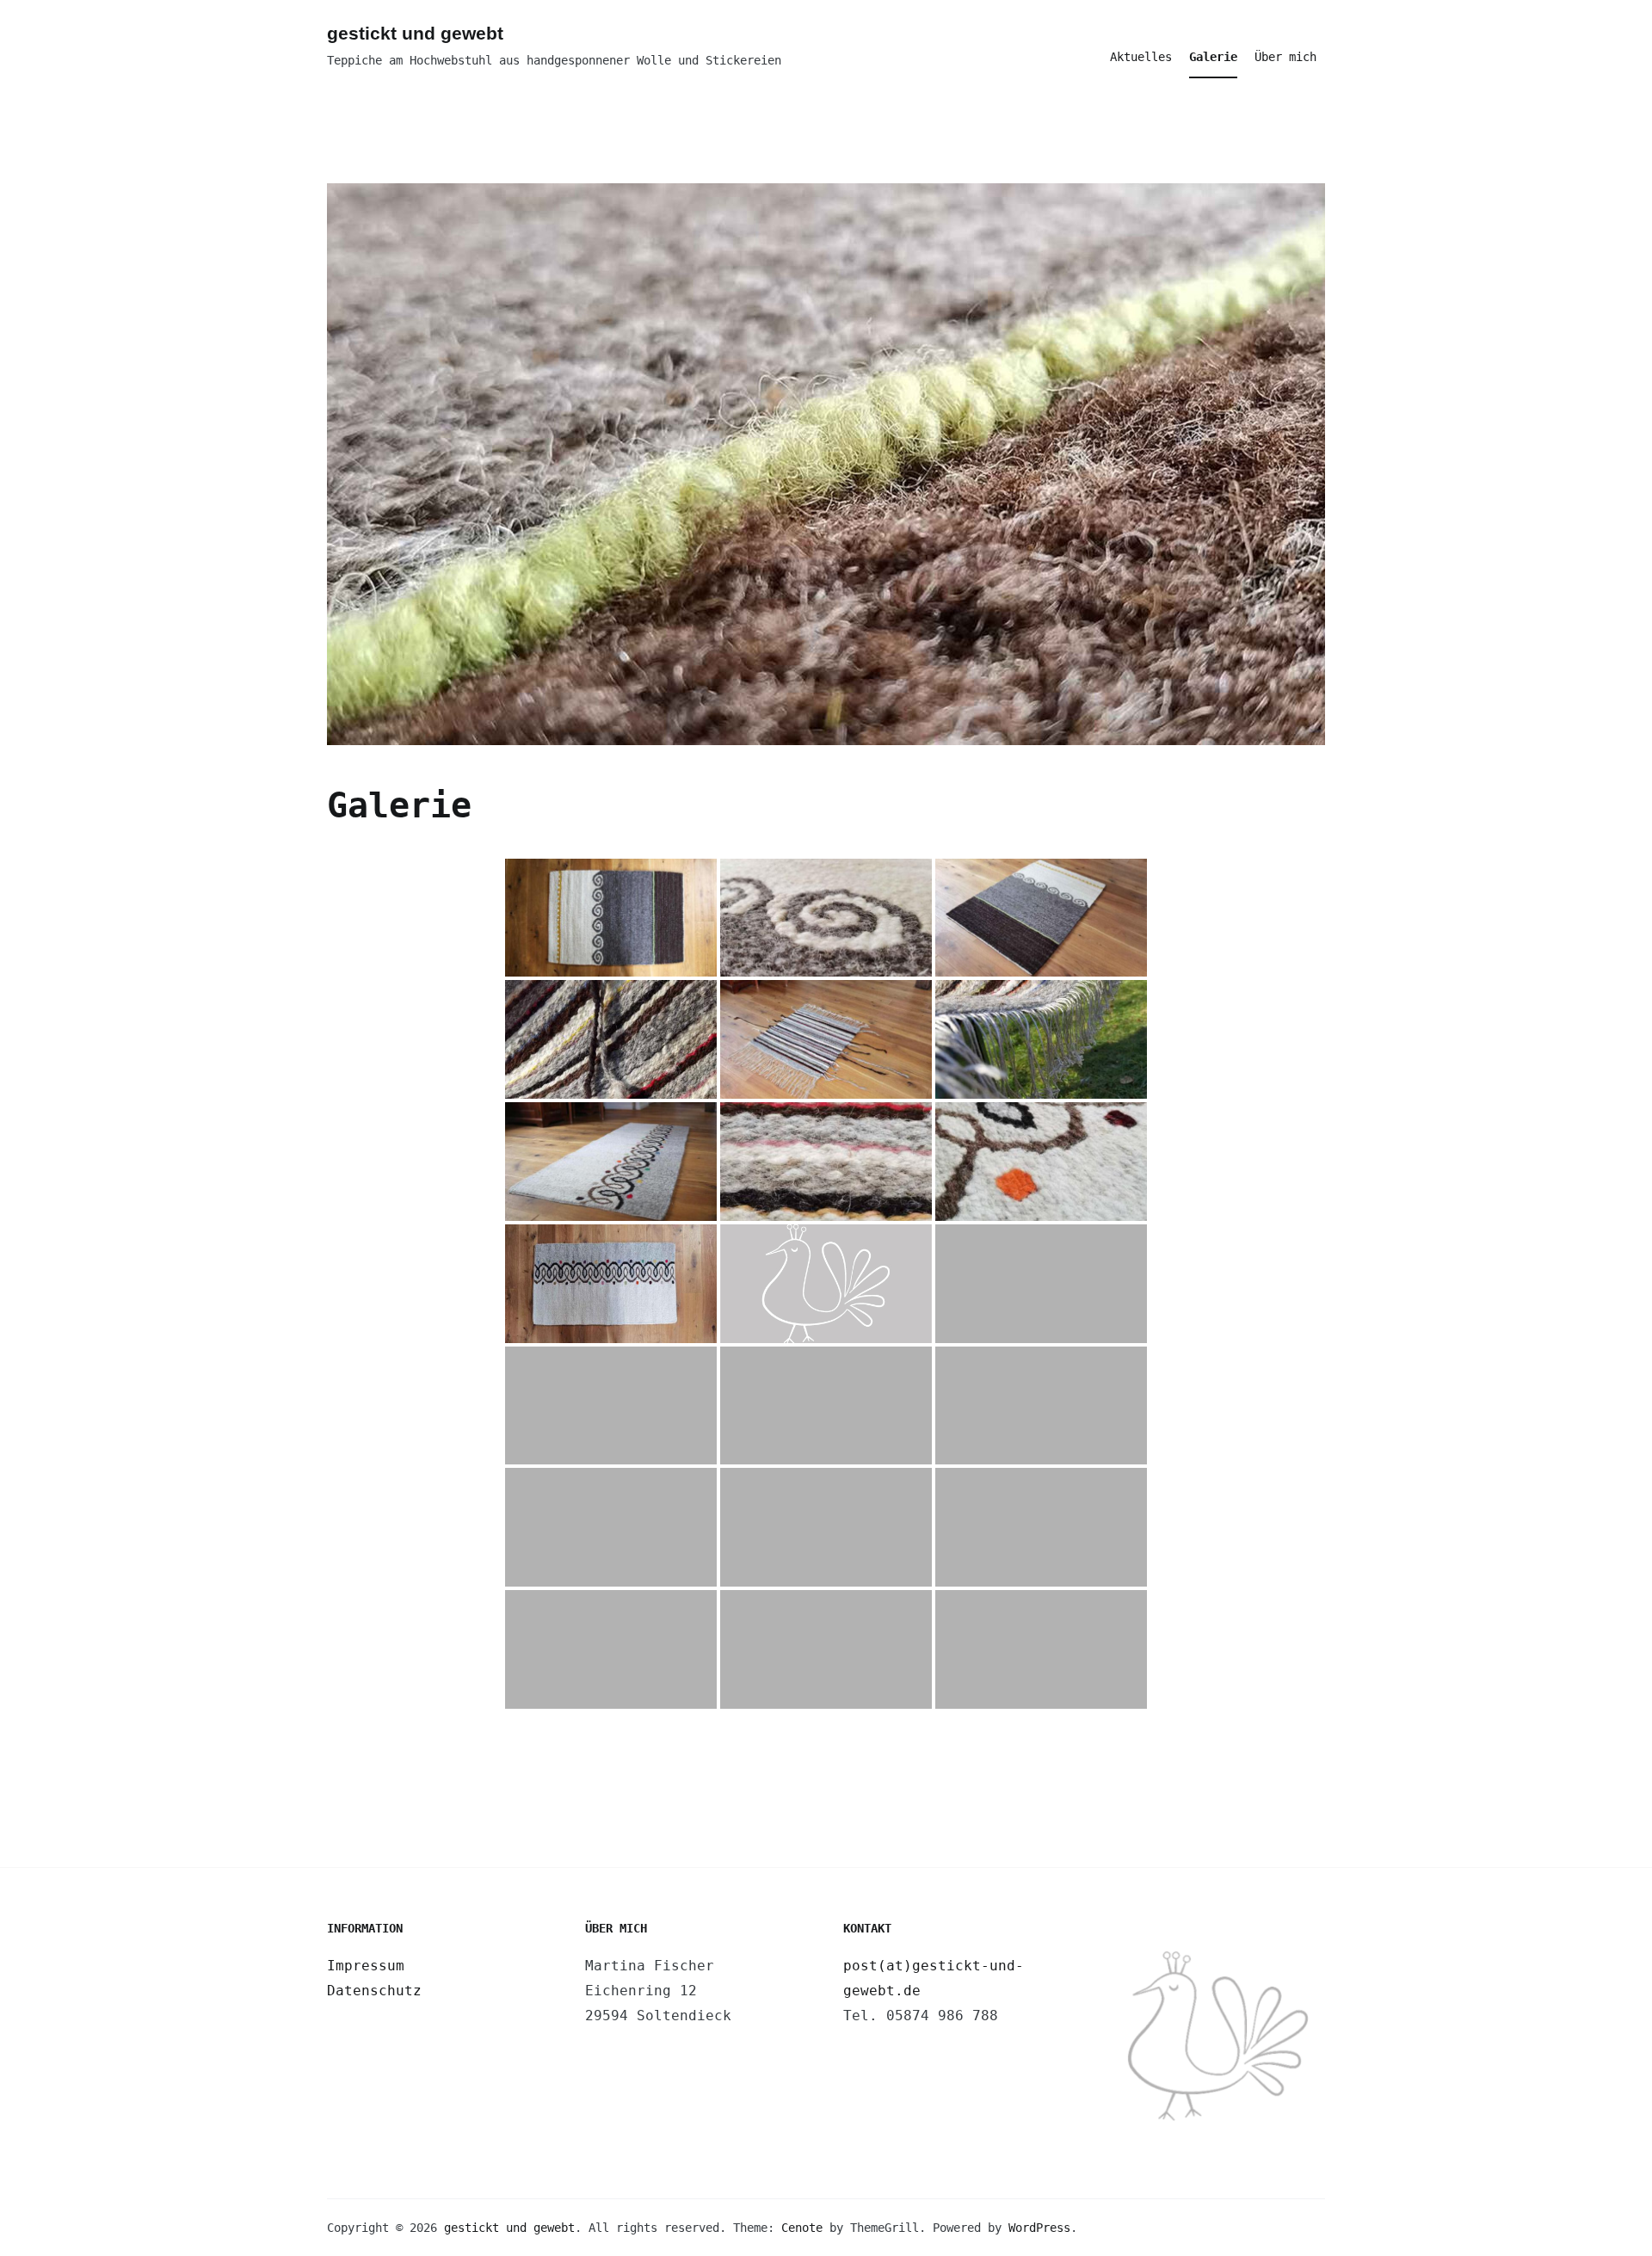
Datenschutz (374, 1991)
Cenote (802, 2228)
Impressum (366, 1966)
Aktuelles (1141, 57)
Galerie (1213, 57)
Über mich (1285, 57)
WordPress (1039, 2228)
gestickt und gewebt (415, 33)
